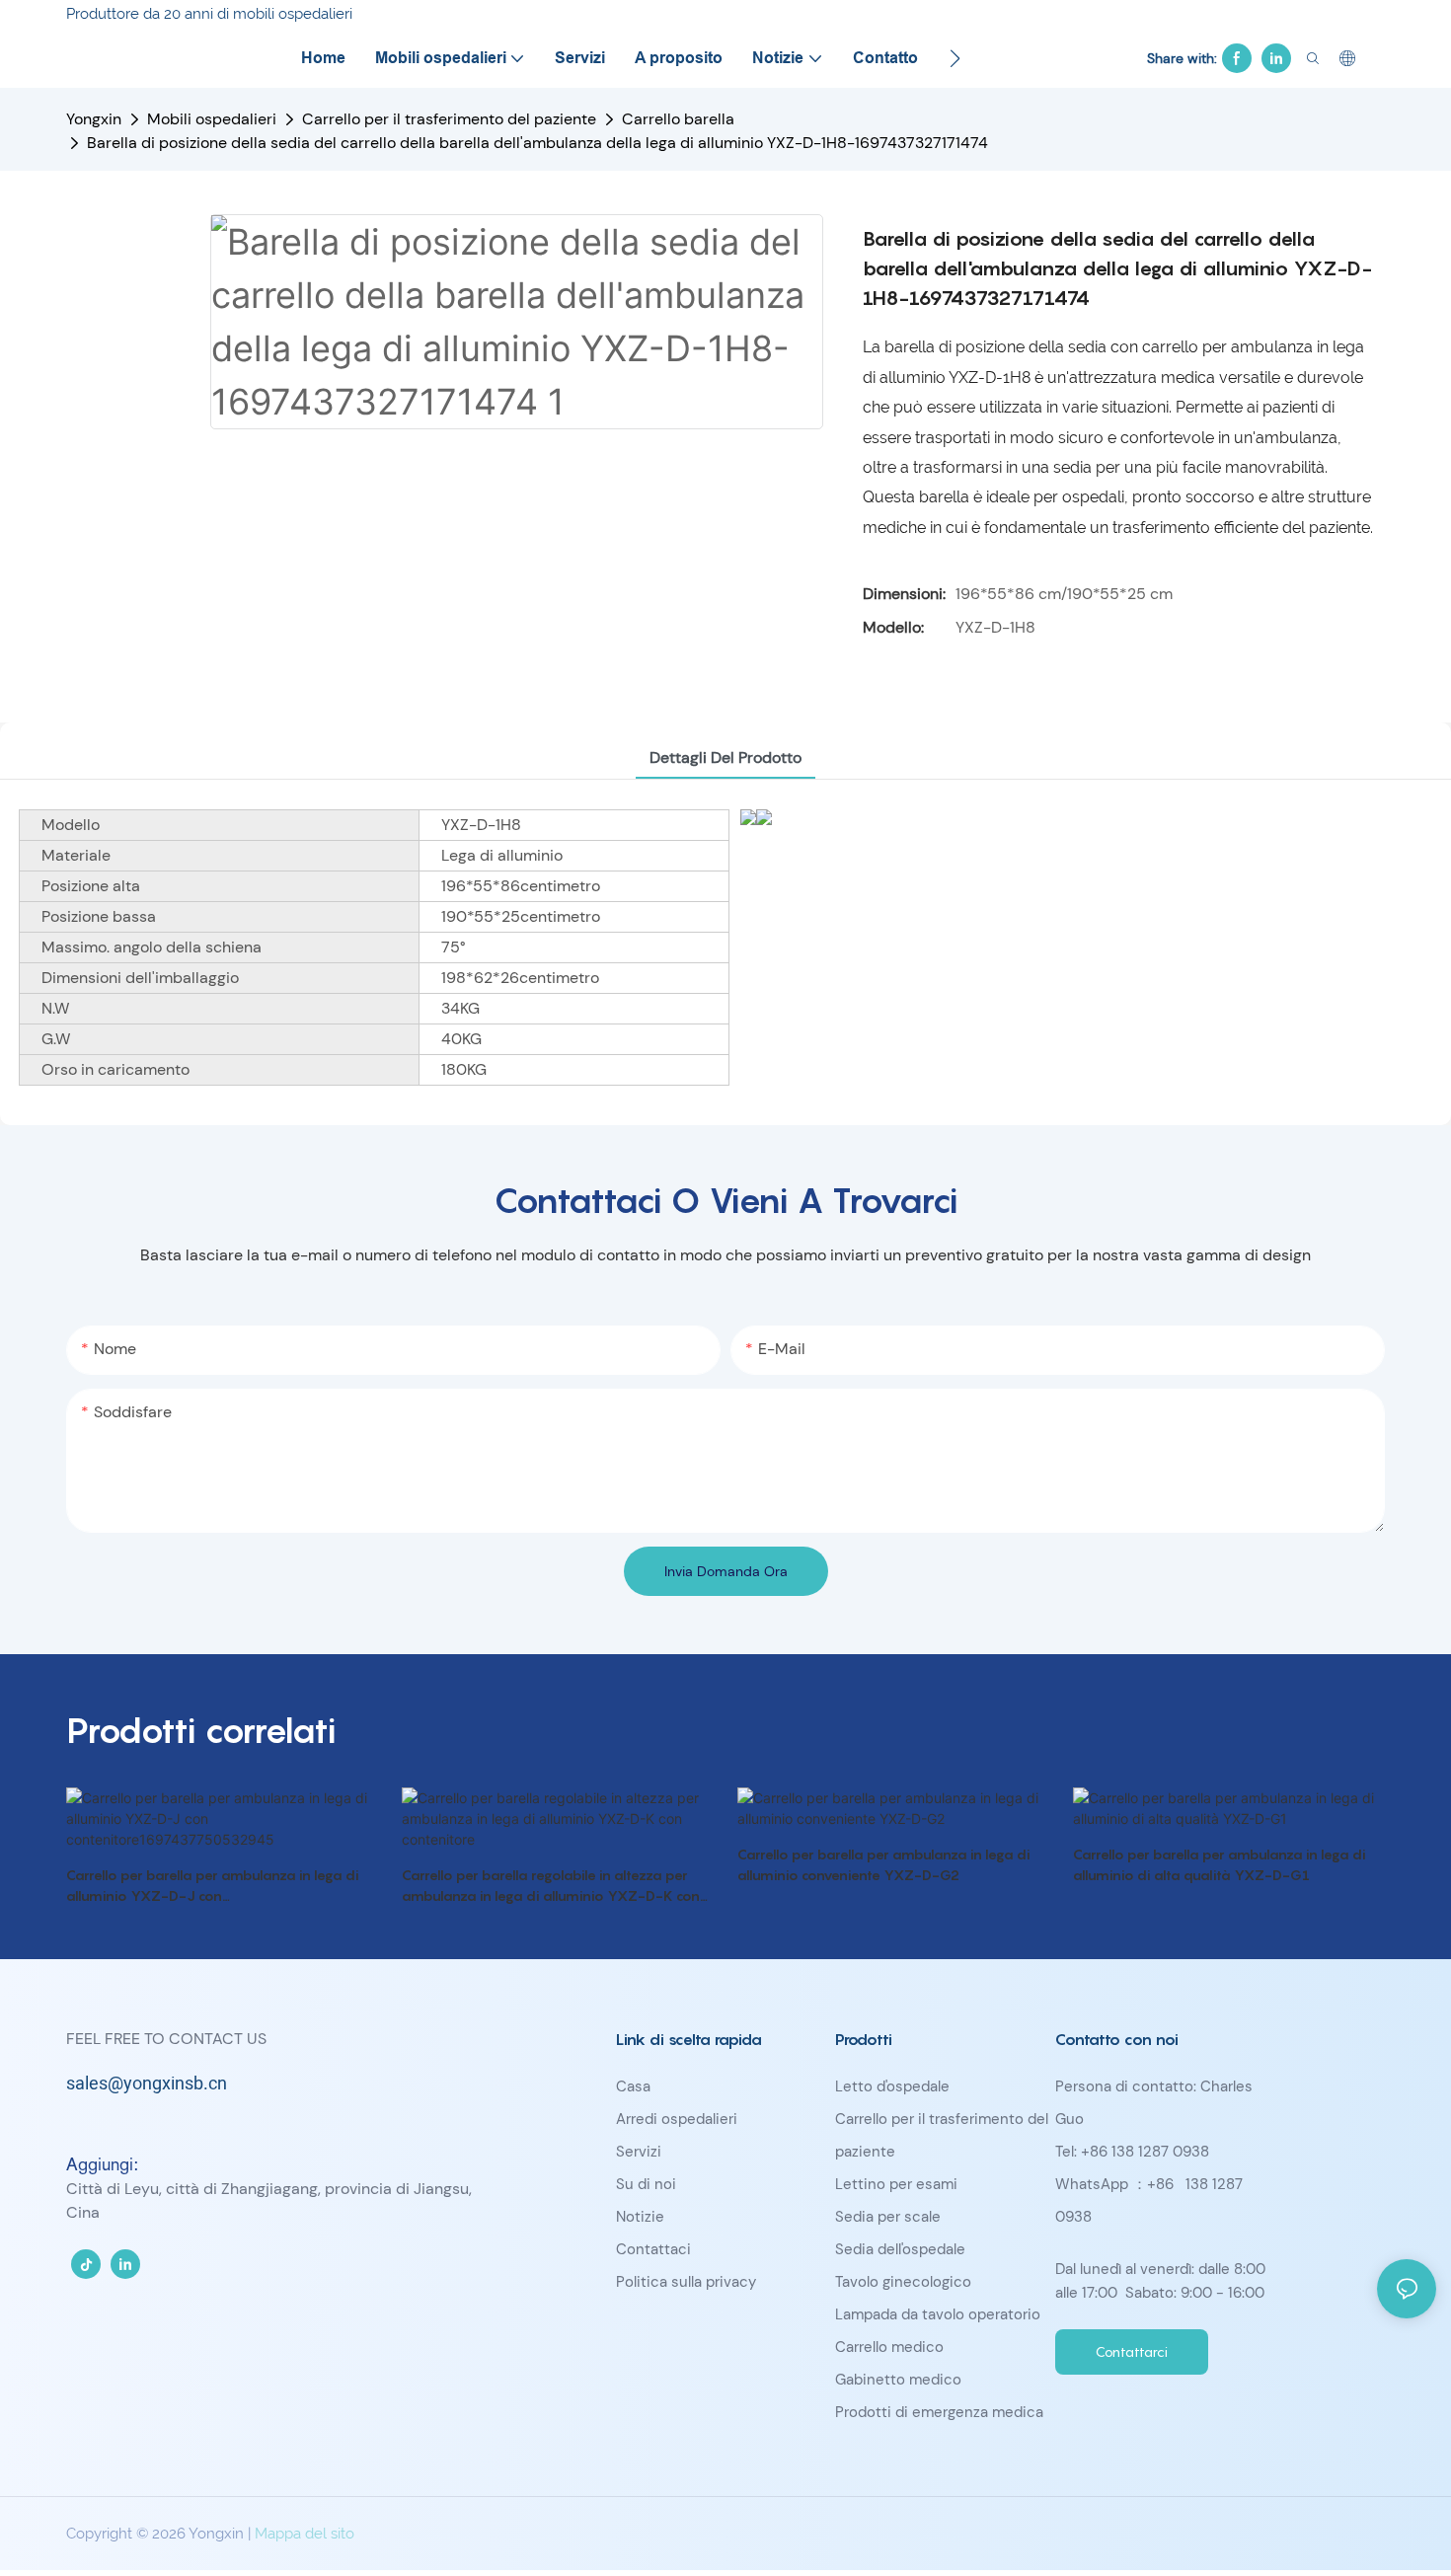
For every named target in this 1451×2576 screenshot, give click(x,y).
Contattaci (653, 2249)
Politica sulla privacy (686, 2282)
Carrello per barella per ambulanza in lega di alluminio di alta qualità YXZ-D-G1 (1220, 1864)
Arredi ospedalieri (677, 2119)
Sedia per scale (888, 2217)
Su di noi (646, 2184)
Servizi (639, 2152)
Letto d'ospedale (892, 2086)
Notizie (640, 2217)
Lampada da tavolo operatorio (938, 2314)
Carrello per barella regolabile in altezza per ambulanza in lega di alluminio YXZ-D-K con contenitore (551, 1886)
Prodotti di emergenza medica (939, 2412)
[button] (955, 58)
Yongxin (94, 119)
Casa (633, 2086)
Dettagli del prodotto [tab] (725, 758)
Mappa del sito (305, 2534)
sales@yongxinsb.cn (147, 2084)
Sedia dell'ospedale (900, 2249)
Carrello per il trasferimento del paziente (449, 119)
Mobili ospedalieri (212, 119)
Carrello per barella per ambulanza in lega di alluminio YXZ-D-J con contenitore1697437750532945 (213, 1886)
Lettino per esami (896, 2184)
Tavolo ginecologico (903, 2282)
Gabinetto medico (898, 2380)
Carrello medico (889, 2347)
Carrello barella (678, 119)
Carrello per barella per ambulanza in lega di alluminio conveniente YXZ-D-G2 (884, 1864)
